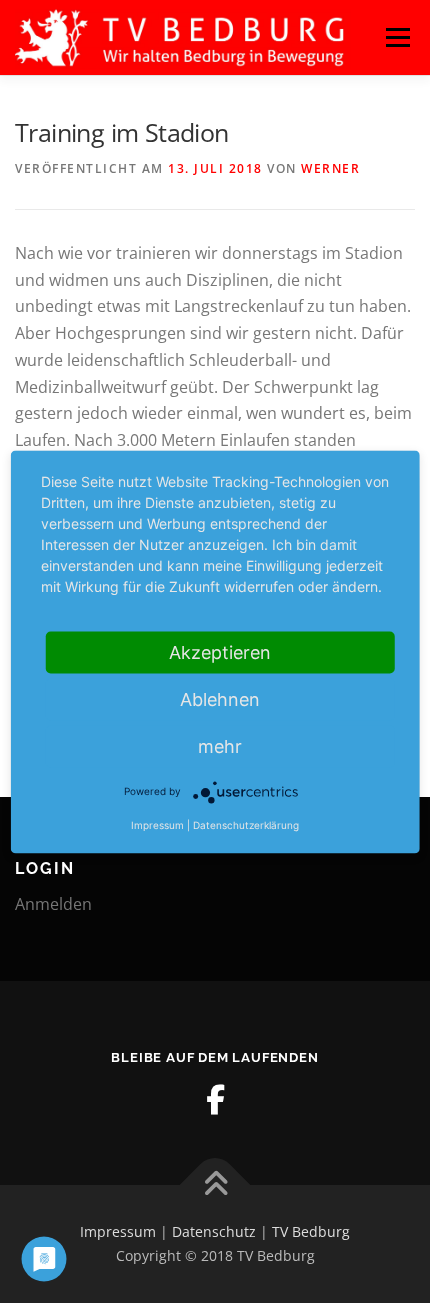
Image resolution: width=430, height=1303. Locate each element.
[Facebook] (215, 1100)
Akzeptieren (220, 651)
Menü (397, 37)
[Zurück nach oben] (215, 1185)
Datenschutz (214, 1231)
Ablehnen (220, 698)
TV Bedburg (311, 1231)
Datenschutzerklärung (246, 824)
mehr (220, 745)
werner (330, 168)
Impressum (118, 1231)
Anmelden (53, 904)
